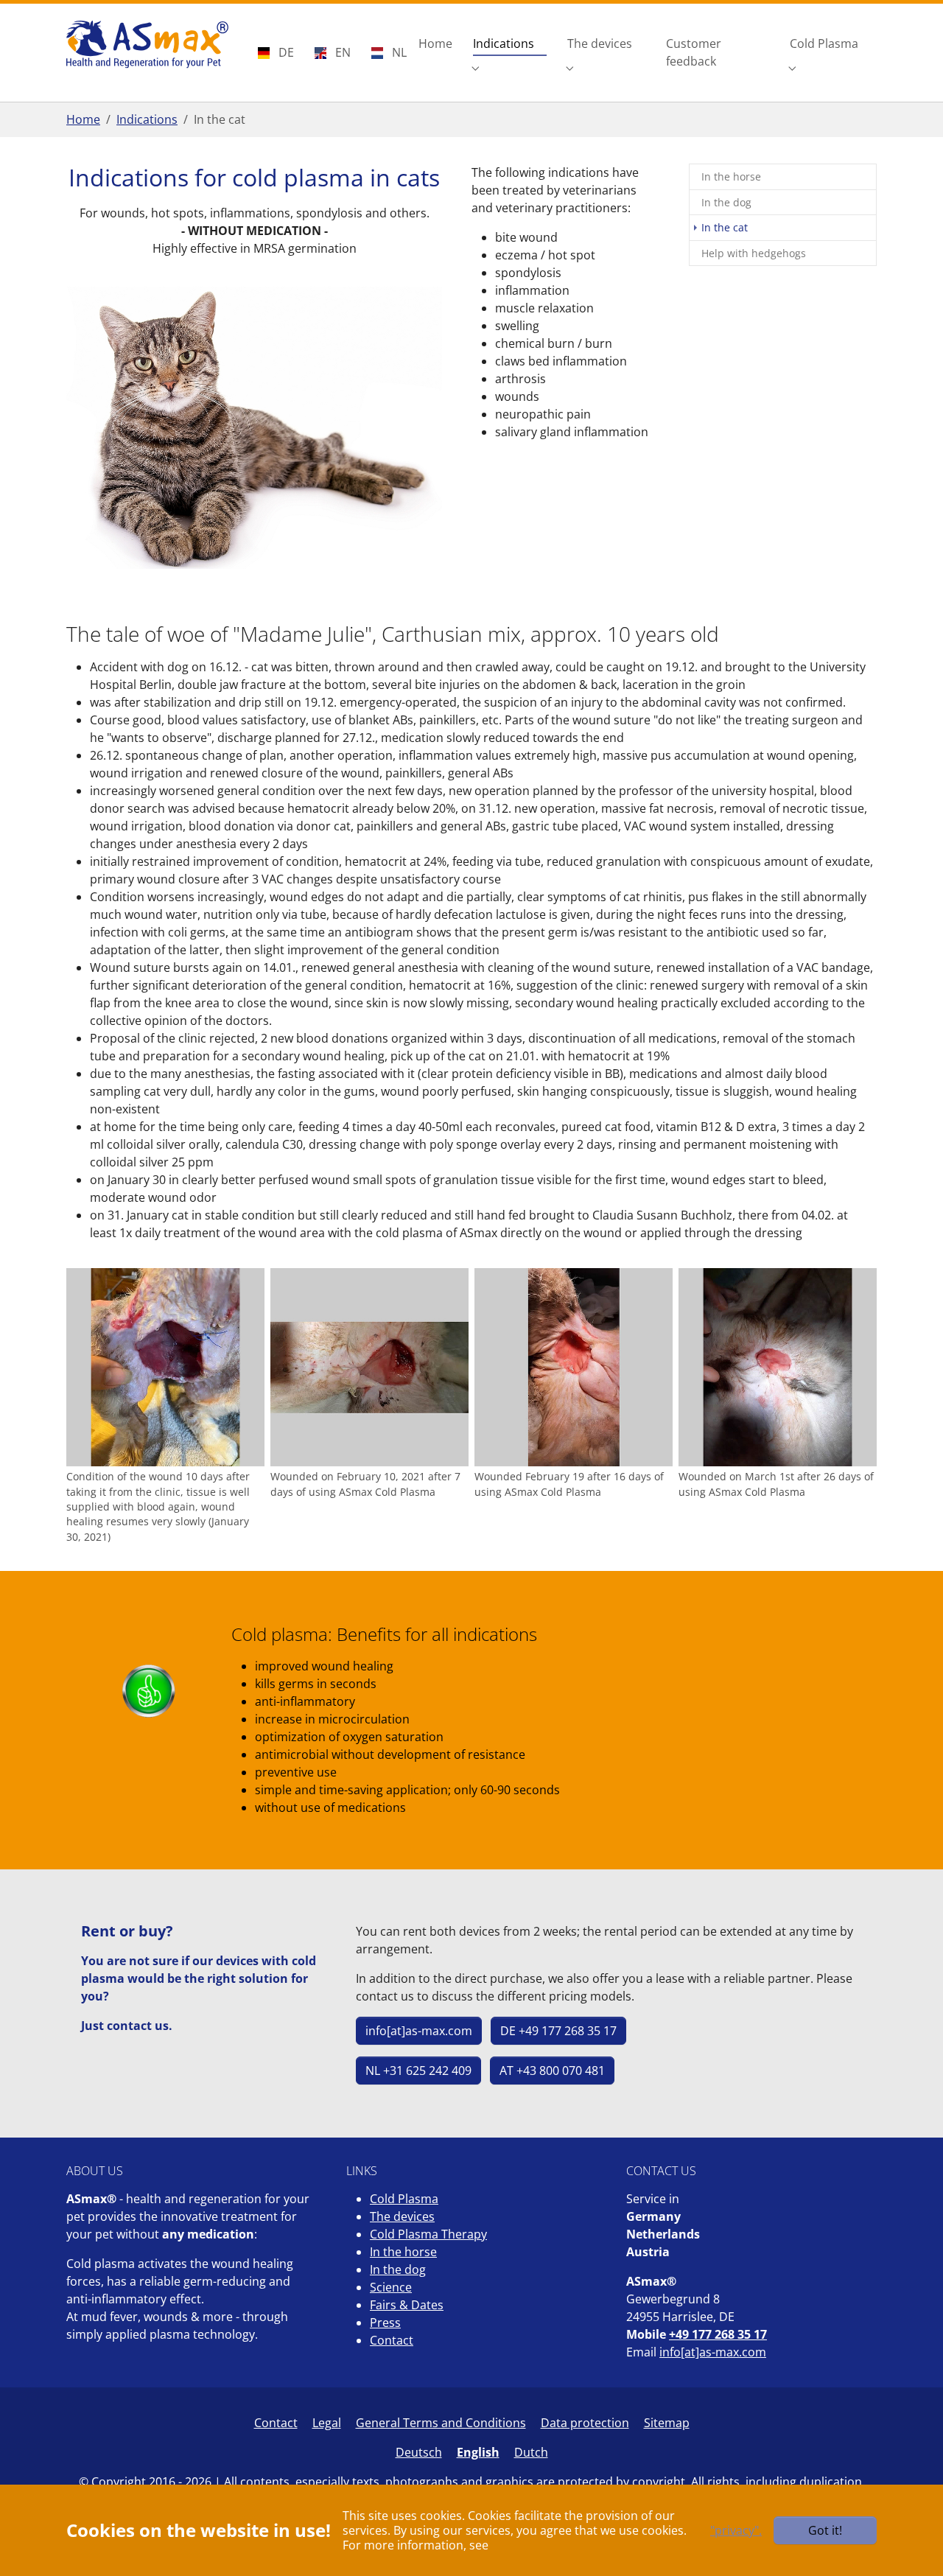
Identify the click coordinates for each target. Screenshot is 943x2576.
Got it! (825, 2530)
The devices (402, 2216)
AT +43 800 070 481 (552, 2071)
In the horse (403, 2252)
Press (385, 2323)
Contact (392, 2340)
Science (391, 2287)
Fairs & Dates (407, 2305)
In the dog (398, 2269)
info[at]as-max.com (419, 2031)
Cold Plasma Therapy (428, 2234)
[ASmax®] (147, 44)
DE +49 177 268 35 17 (558, 2031)
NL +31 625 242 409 (418, 2071)
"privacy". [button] (736, 2530)
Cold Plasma (404, 2199)
